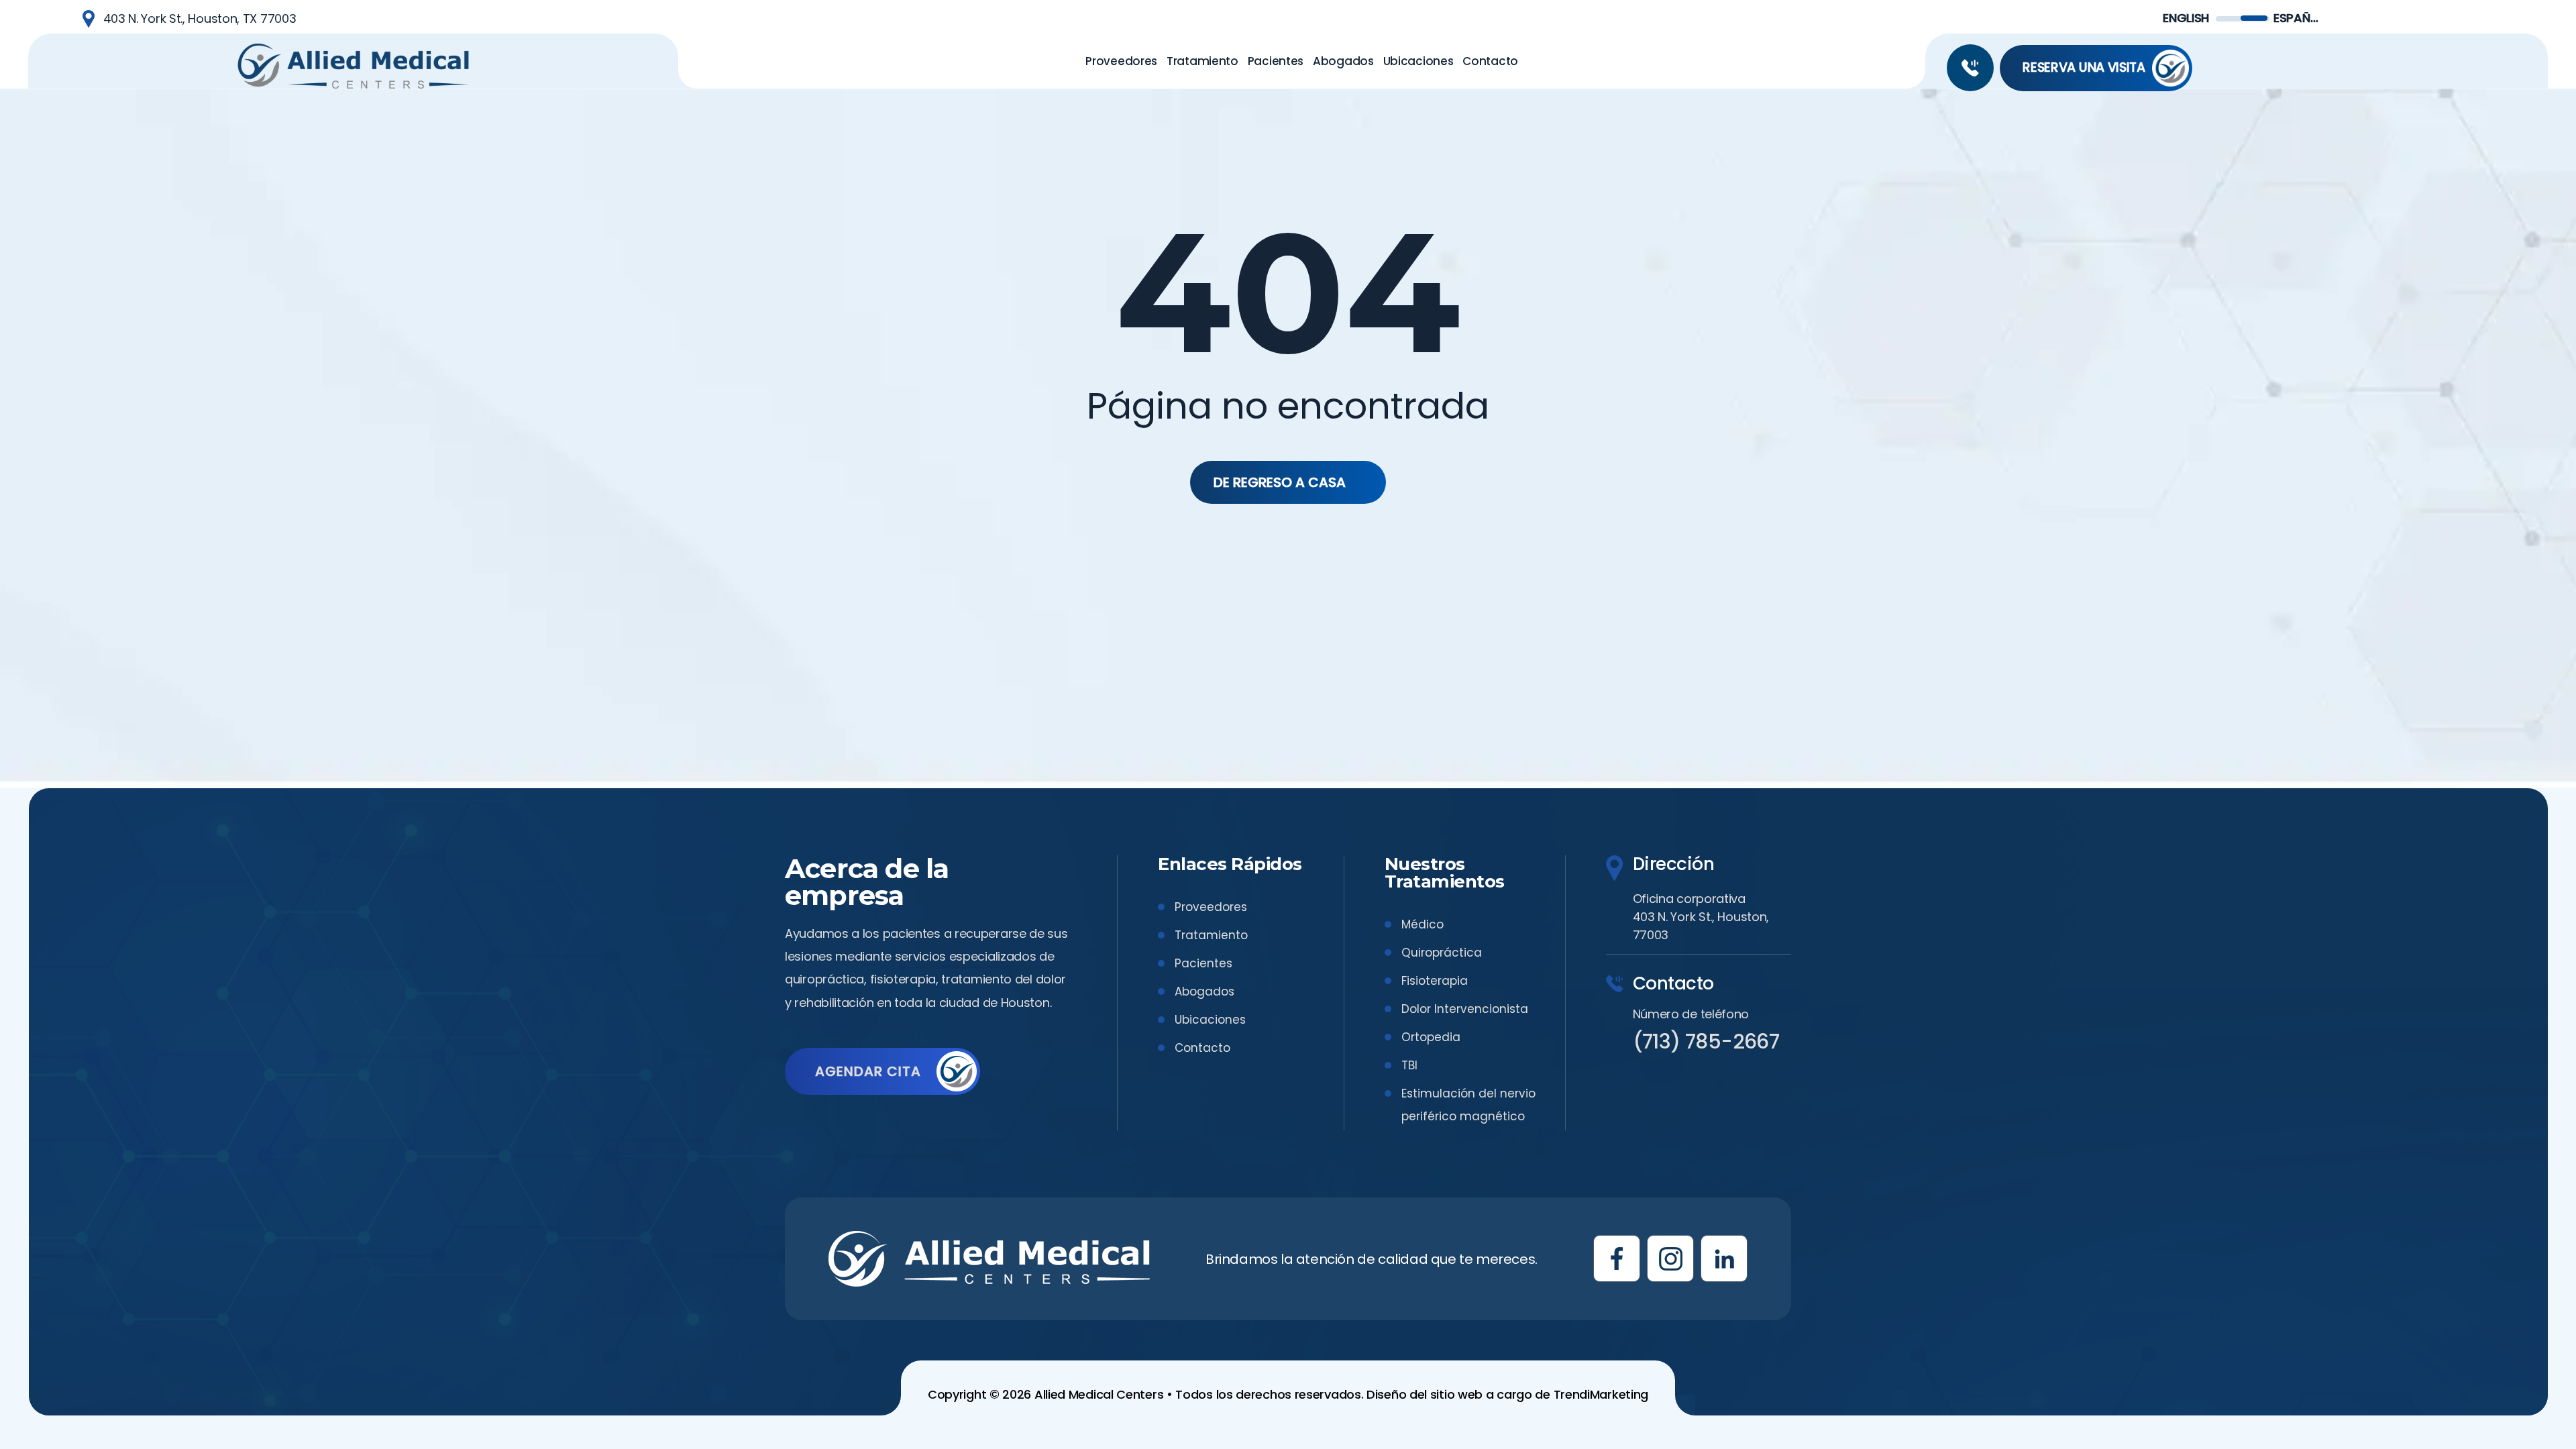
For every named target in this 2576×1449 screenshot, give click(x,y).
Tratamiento (1211, 935)
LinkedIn (1724, 1258)
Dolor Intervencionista (1465, 1009)
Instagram (1670, 1258)
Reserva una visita (2084, 67)
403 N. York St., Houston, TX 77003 (200, 18)
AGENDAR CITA (868, 1071)
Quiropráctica (1442, 953)
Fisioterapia (1435, 981)
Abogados (1204, 991)
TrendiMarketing (1601, 1394)
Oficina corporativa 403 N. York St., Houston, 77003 (1701, 917)
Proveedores (1211, 907)
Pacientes (1203, 963)
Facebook (1617, 1258)
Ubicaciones (1210, 1020)
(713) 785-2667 (1970, 68)
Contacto (1202, 1048)
